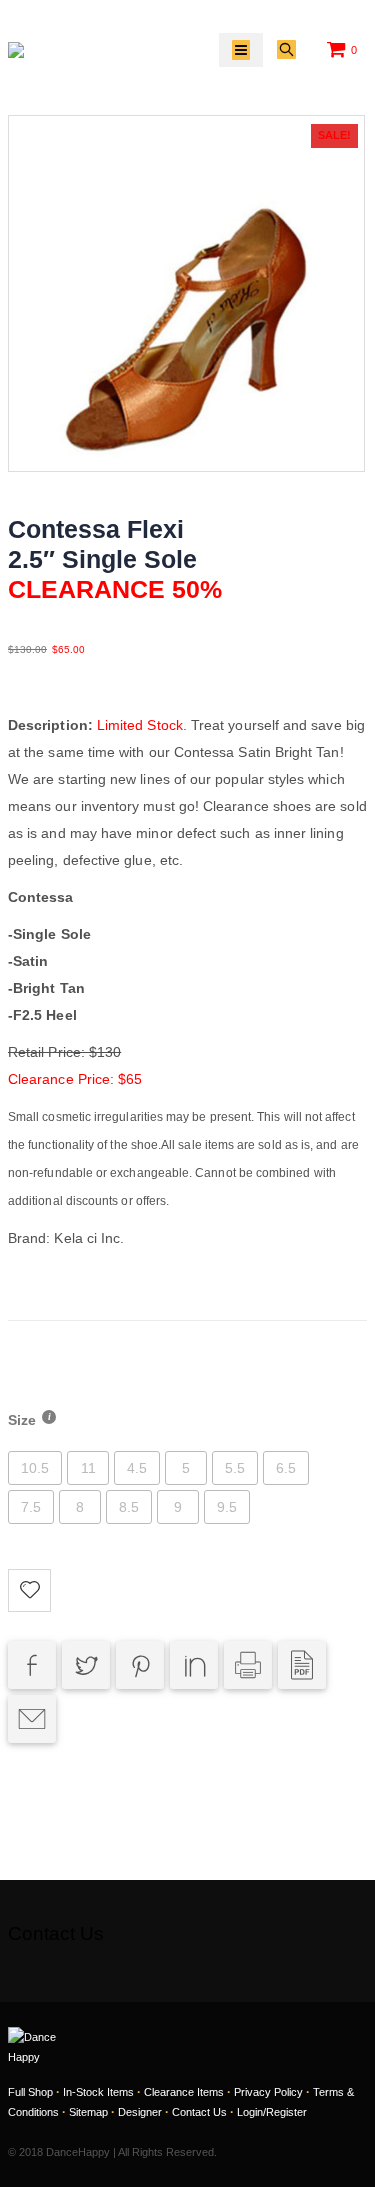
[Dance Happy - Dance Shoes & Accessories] (53, 50)
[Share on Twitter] (86, 1665)
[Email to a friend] (32, 1719)
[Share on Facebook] (32, 1665)
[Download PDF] (302, 1665)
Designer (140, 2112)
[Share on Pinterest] (140, 1665)
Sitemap (88, 2112)
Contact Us (199, 2112)
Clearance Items (184, 2092)
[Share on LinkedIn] (194, 1665)
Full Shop (30, 2092)
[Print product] (248, 1665)
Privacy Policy (268, 2092)
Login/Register (272, 2112)
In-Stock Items (98, 2092)
